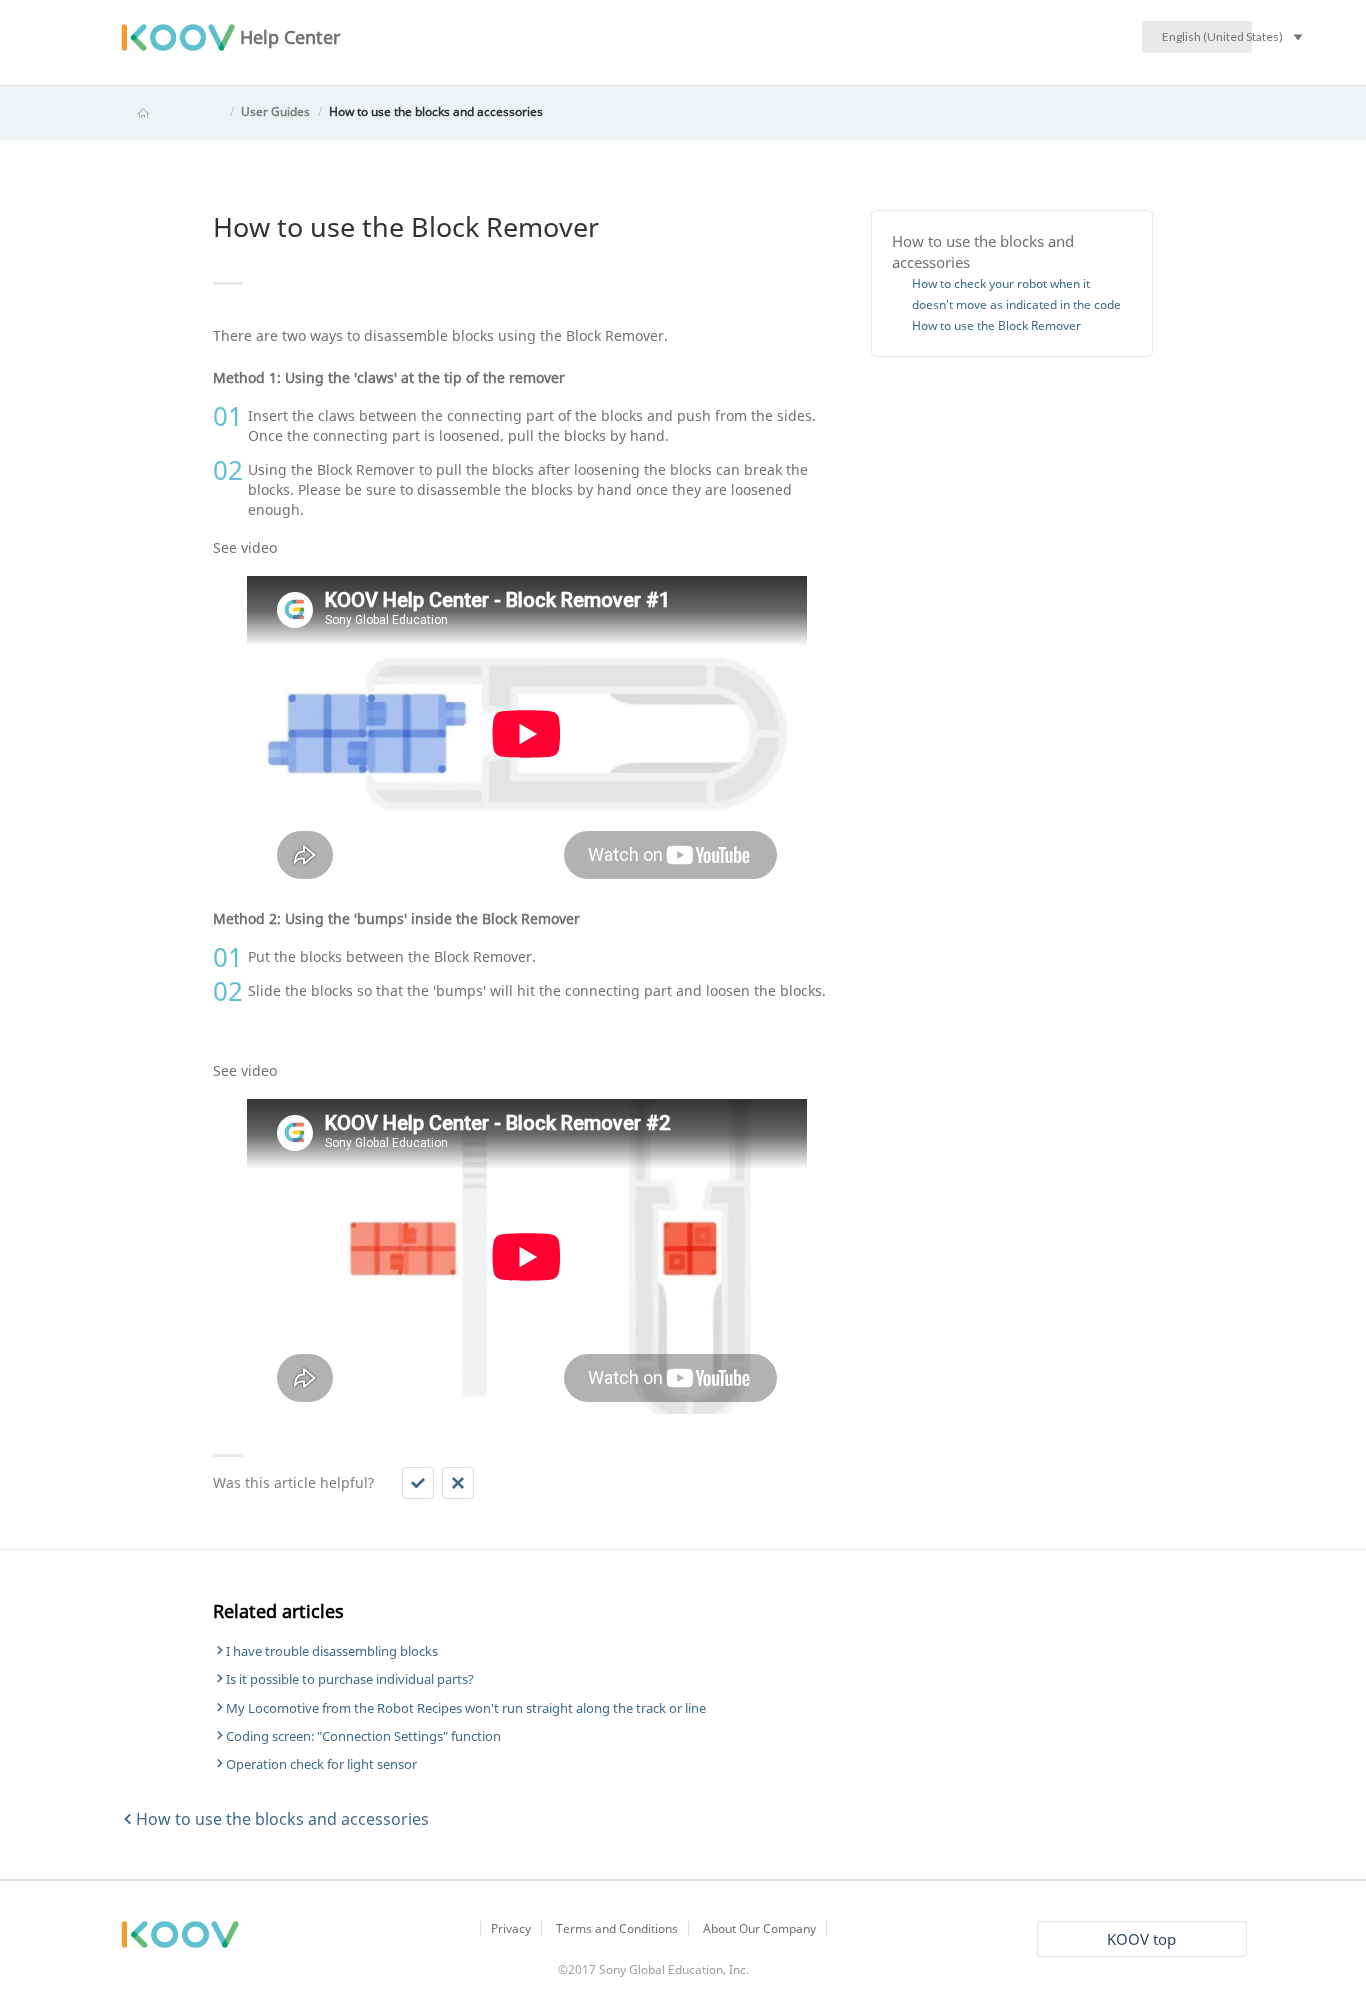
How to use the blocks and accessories (436, 111)
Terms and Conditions (617, 1928)
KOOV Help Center (171, 111)
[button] (418, 1483)
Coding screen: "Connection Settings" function (363, 1736)
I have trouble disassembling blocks (332, 1651)
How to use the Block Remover (996, 325)
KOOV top (1141, 1939)
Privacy (511, 1928)
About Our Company (759, 1928)
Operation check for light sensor (321, 1764)
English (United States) (1207, 36)
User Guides (275, 111)
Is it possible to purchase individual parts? (350, 1679)
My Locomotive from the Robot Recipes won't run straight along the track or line (466, 1708)
